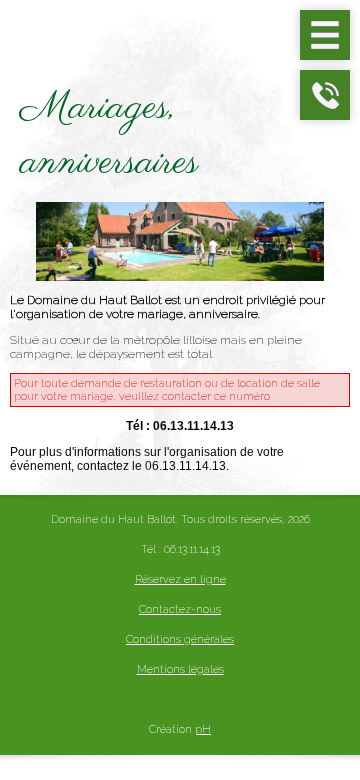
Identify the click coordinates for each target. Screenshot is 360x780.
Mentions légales (180, 669)
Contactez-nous (180, 609)
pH (203, 729)
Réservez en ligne (180, 579)
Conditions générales (180, 639)
